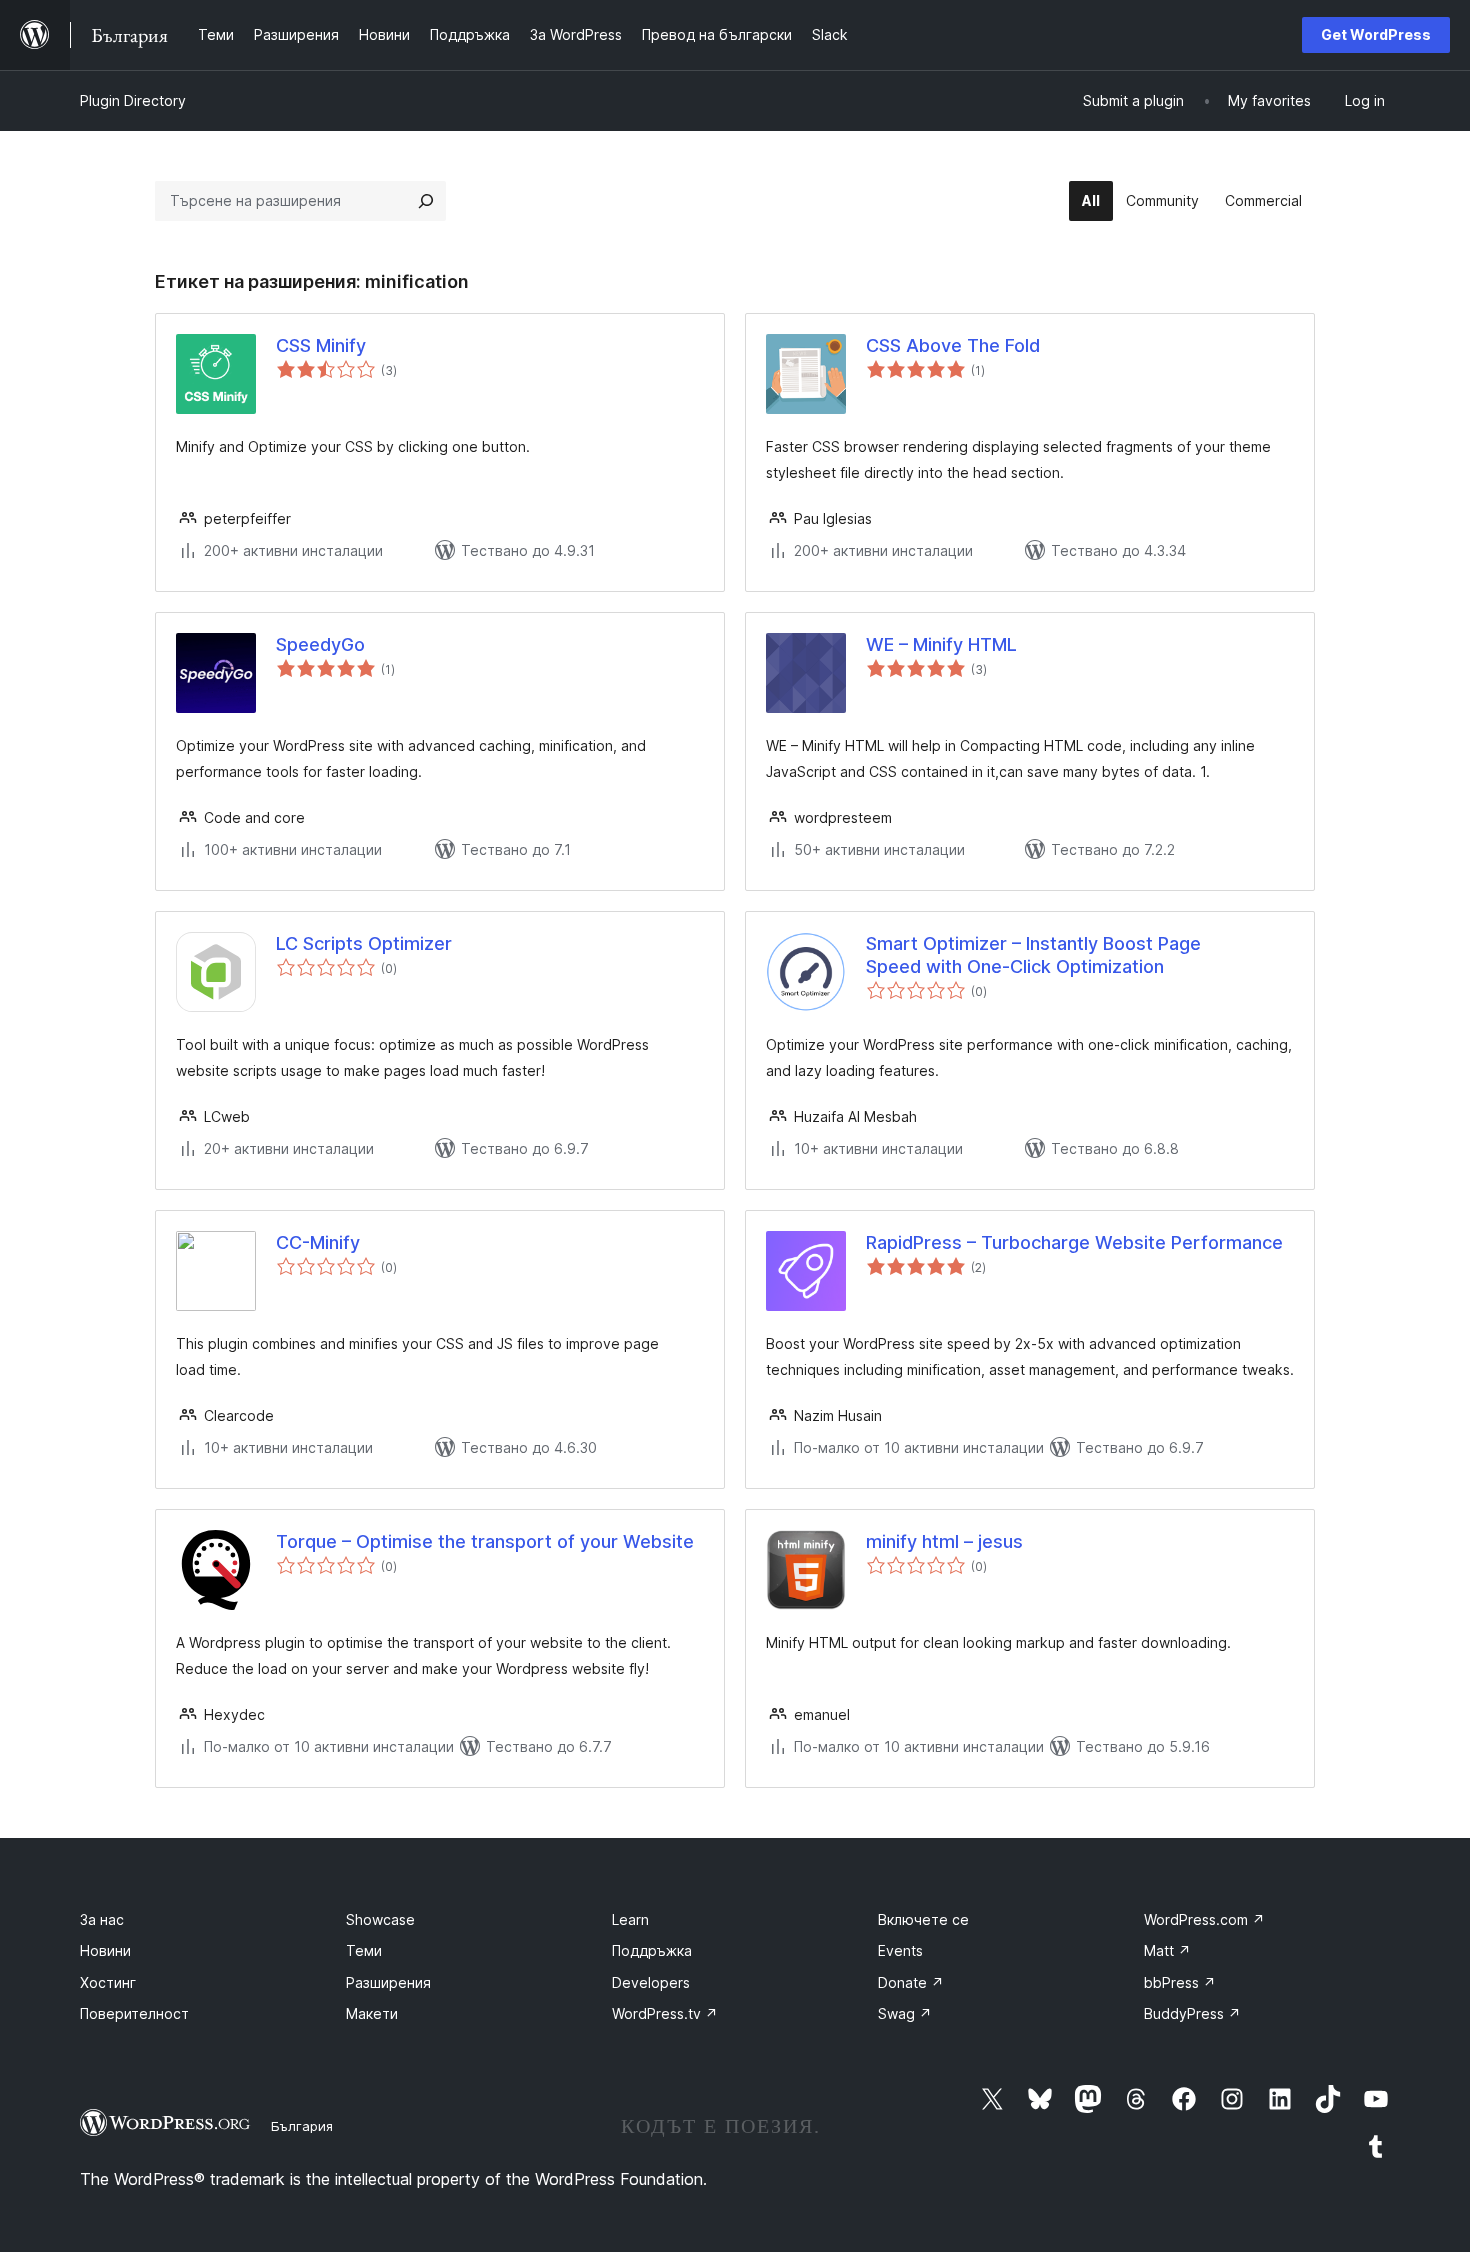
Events (900, 1950)
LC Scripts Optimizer (364, 943)
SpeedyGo (320, 644)
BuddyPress (1192, 2013)
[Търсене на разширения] (426, 201)
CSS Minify (321, 345)
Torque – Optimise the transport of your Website (485, 1541)
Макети (372, 2013)
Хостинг (108, 1982)
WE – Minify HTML (941, 644)
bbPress (1180, 1982)
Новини (105, 1950)
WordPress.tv (665, 2013)
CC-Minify (318, 1242)
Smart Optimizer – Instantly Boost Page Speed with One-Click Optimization (1033, 955)
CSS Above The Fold (953, 345)
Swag (905, 2013)
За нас (102, 1919)
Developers (651, 1982)
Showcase (380, 1919)
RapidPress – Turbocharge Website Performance (1074, 1242)
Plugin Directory (133, 100)
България (302, 2126)
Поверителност (134, 2013)
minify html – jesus (944, 1541)
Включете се (923, 1919)
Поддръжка (652, 1950)
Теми (364, 1950)
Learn (630, 1919)
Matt (1167, 1950)
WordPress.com (1204, 1919)
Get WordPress (1376, 34)
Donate (911, 1982)
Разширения (388, 1982)
